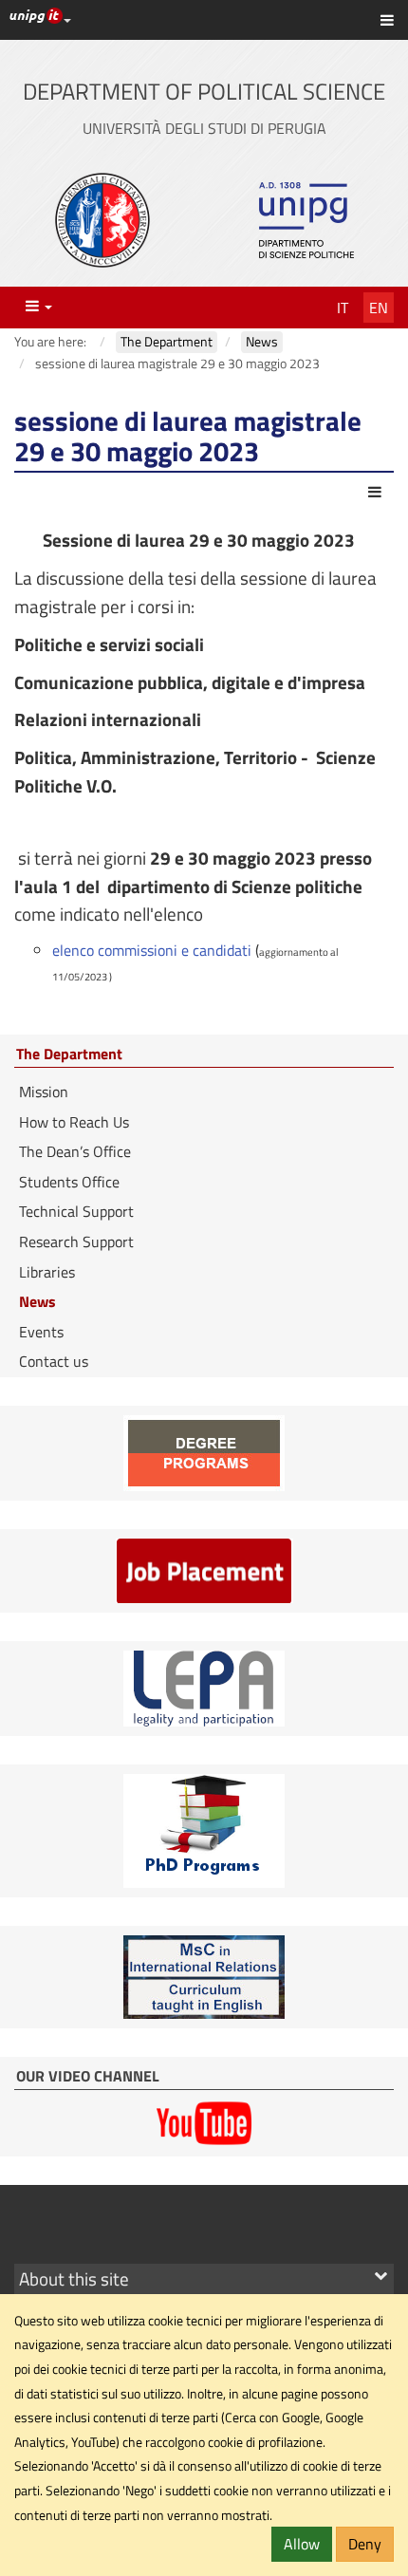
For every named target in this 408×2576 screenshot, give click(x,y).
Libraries (47, 1272)
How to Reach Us (74, 1122)
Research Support (76, 1241)
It (343, 308)
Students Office (69, 1182)
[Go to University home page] (102, 220)
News (37, 1301)
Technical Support (76, 1211)
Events (41, 1332)
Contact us (54, 1361)
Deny (365, 2544)
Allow (302, 2544)
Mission (44, 1092)
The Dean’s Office (75, 1151)
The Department (69, 1055)
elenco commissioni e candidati (152, 950)
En (379, 308)
